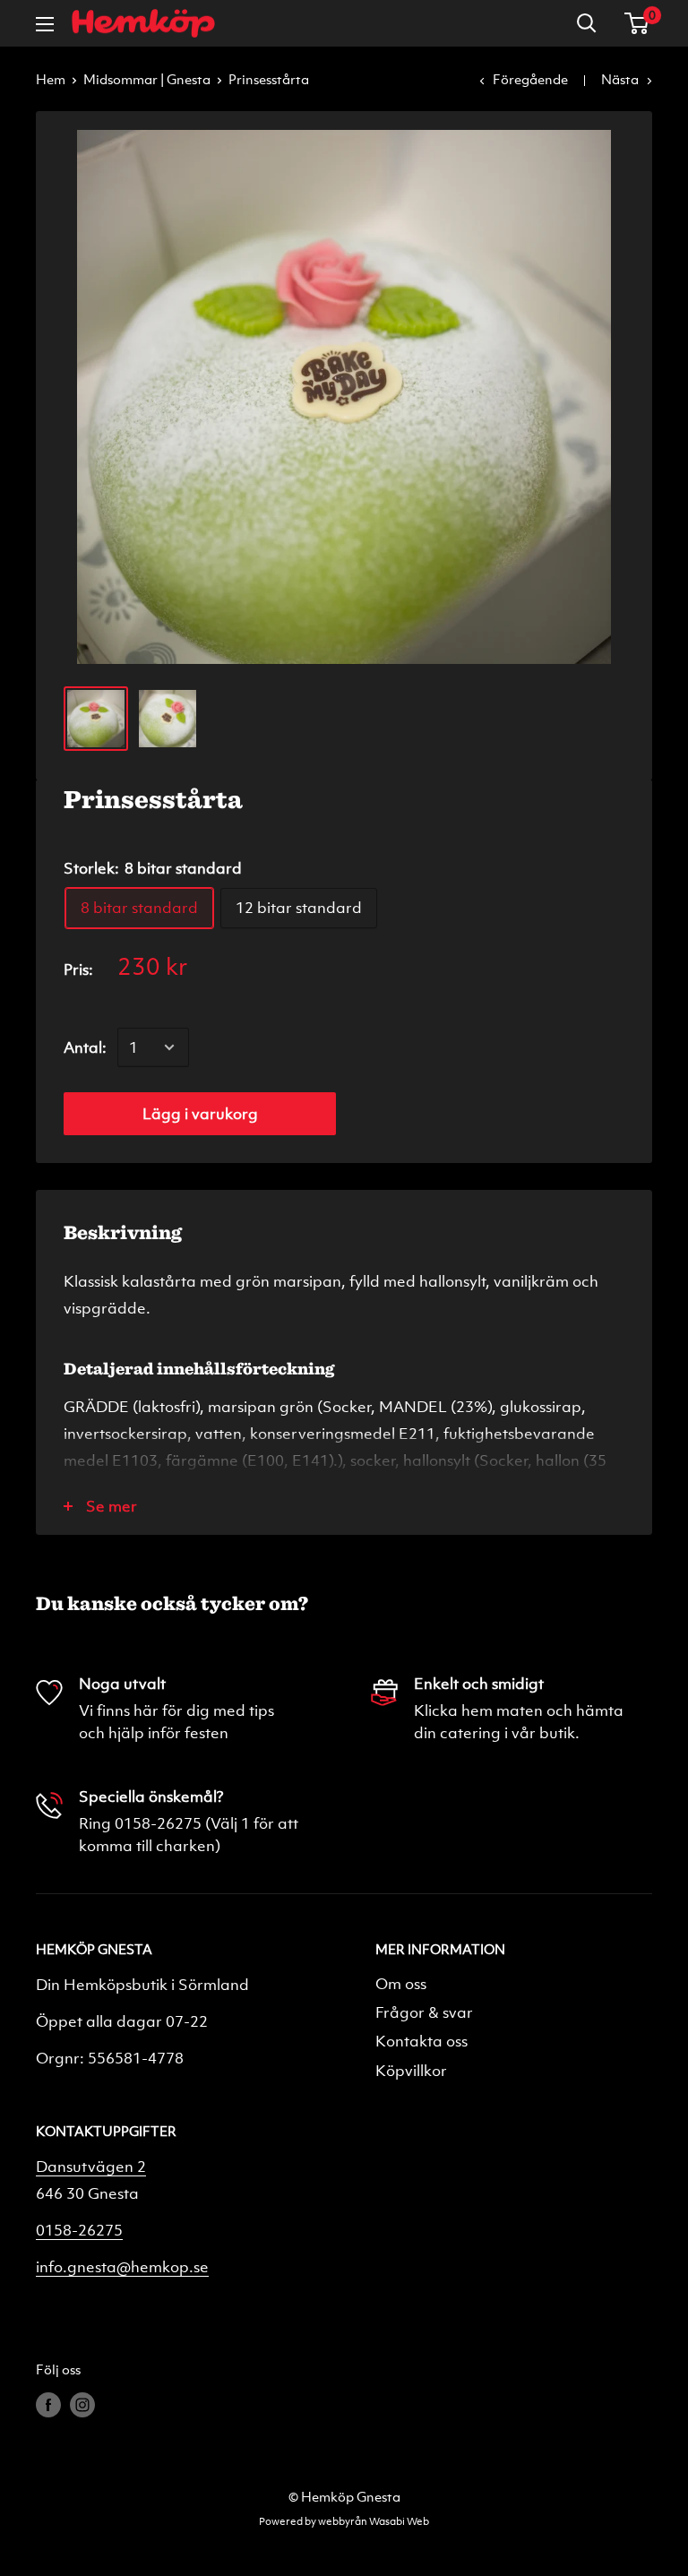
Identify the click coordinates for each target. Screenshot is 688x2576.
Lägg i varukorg (200, 1113)
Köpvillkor (411, 2070)
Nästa (620, 79)
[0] (637, 23)
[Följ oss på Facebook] (48, 2404)
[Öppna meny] (45, 24)
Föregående (530, 79)
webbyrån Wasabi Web (374, 2520)
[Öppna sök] (587, 23)
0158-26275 (79, 2230)
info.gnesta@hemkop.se (122, 2266)
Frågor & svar (424, 2012)
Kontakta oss (421, 2041)
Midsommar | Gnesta (147, 79)
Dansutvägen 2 (91, 2166)
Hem (51, 79)
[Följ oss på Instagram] (82, 2404)
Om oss (401, 1983)
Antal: (85, 1047)
